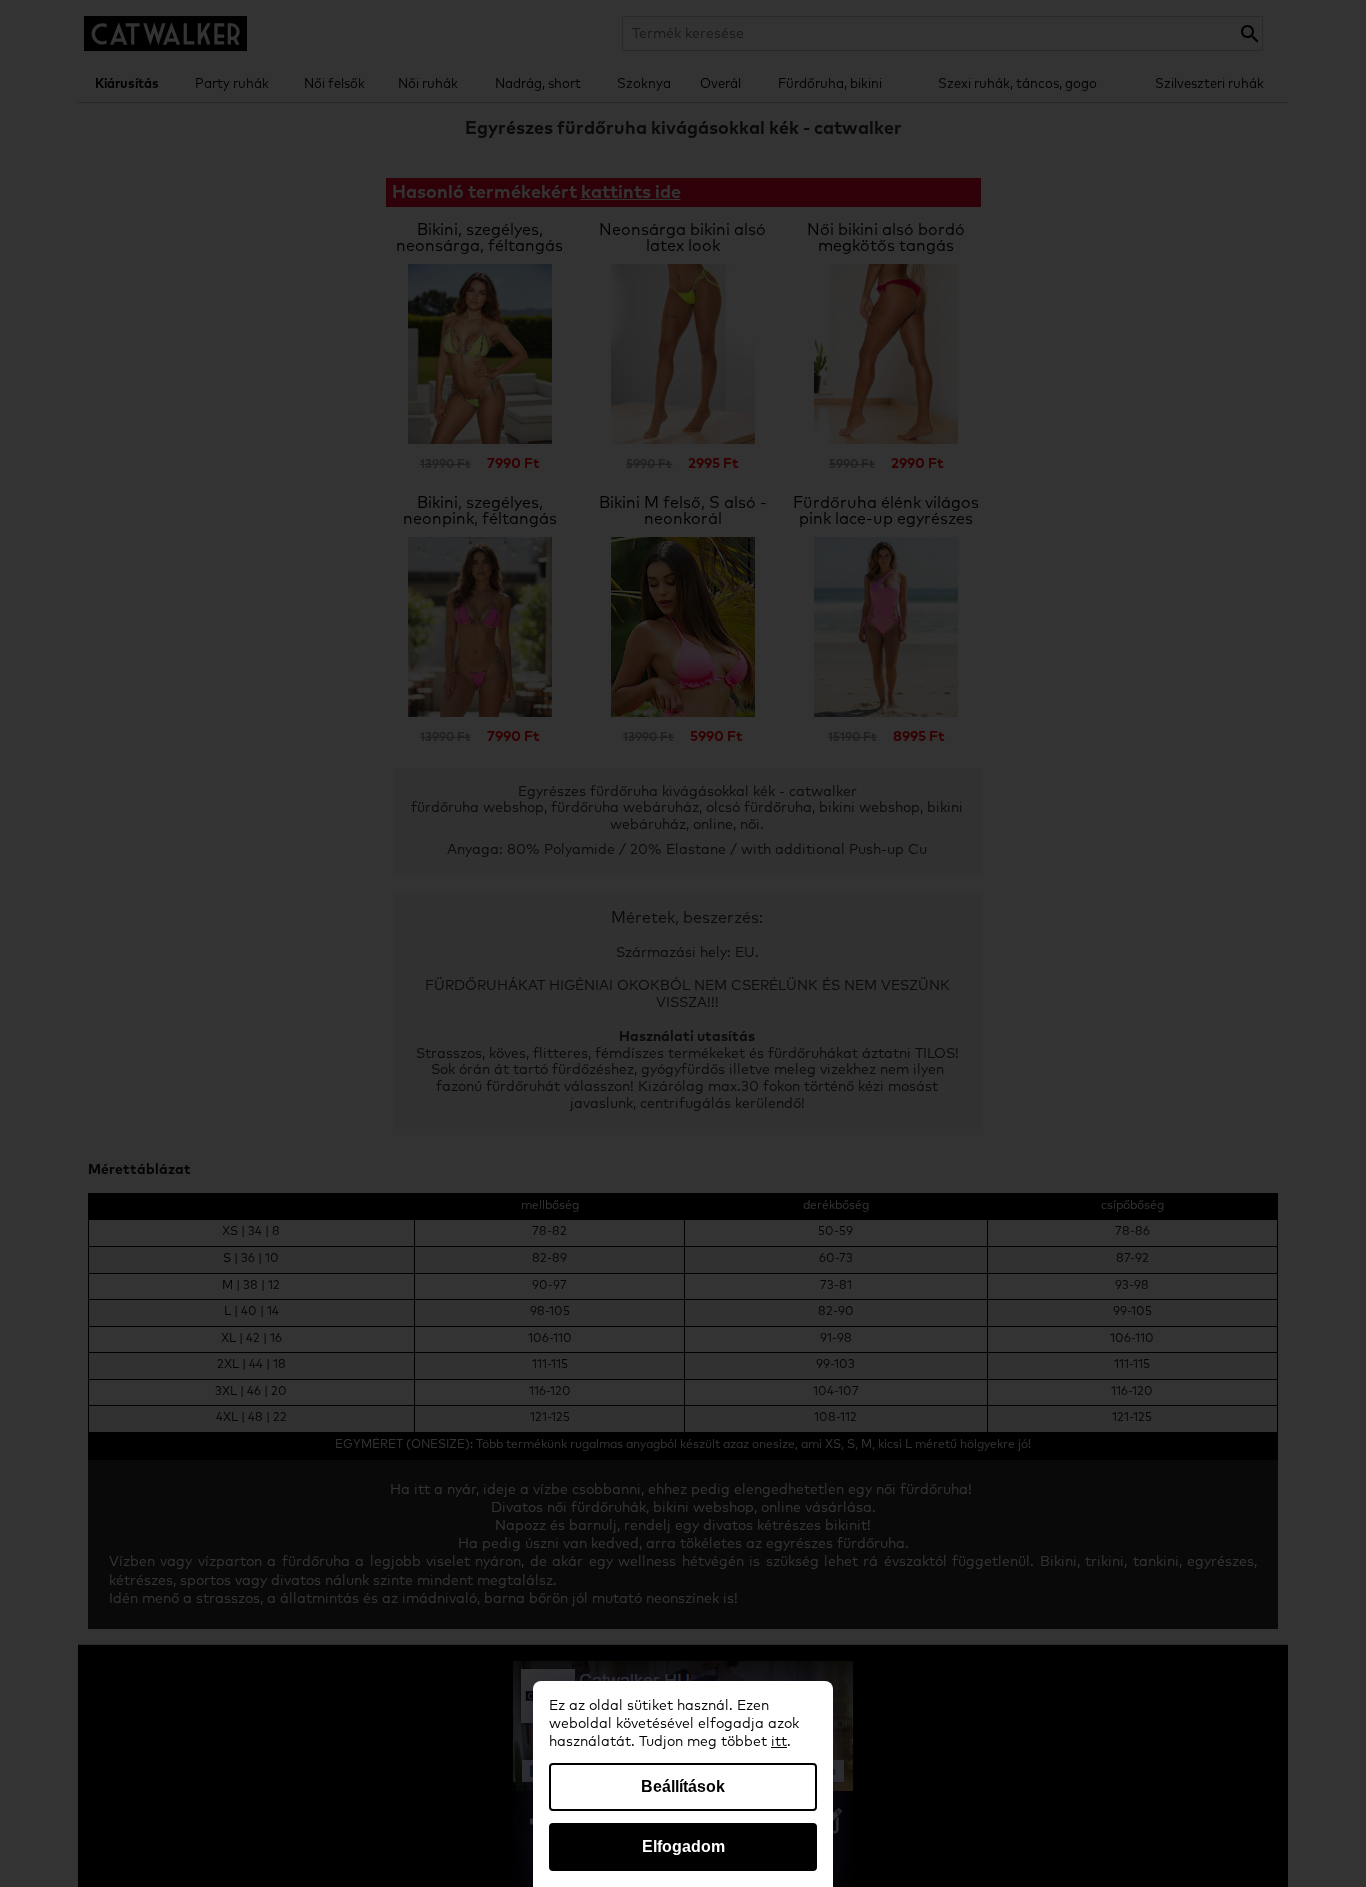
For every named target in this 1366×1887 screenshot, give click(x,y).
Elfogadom (683, 1846)
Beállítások (683, 1786)
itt (779, 1742)
